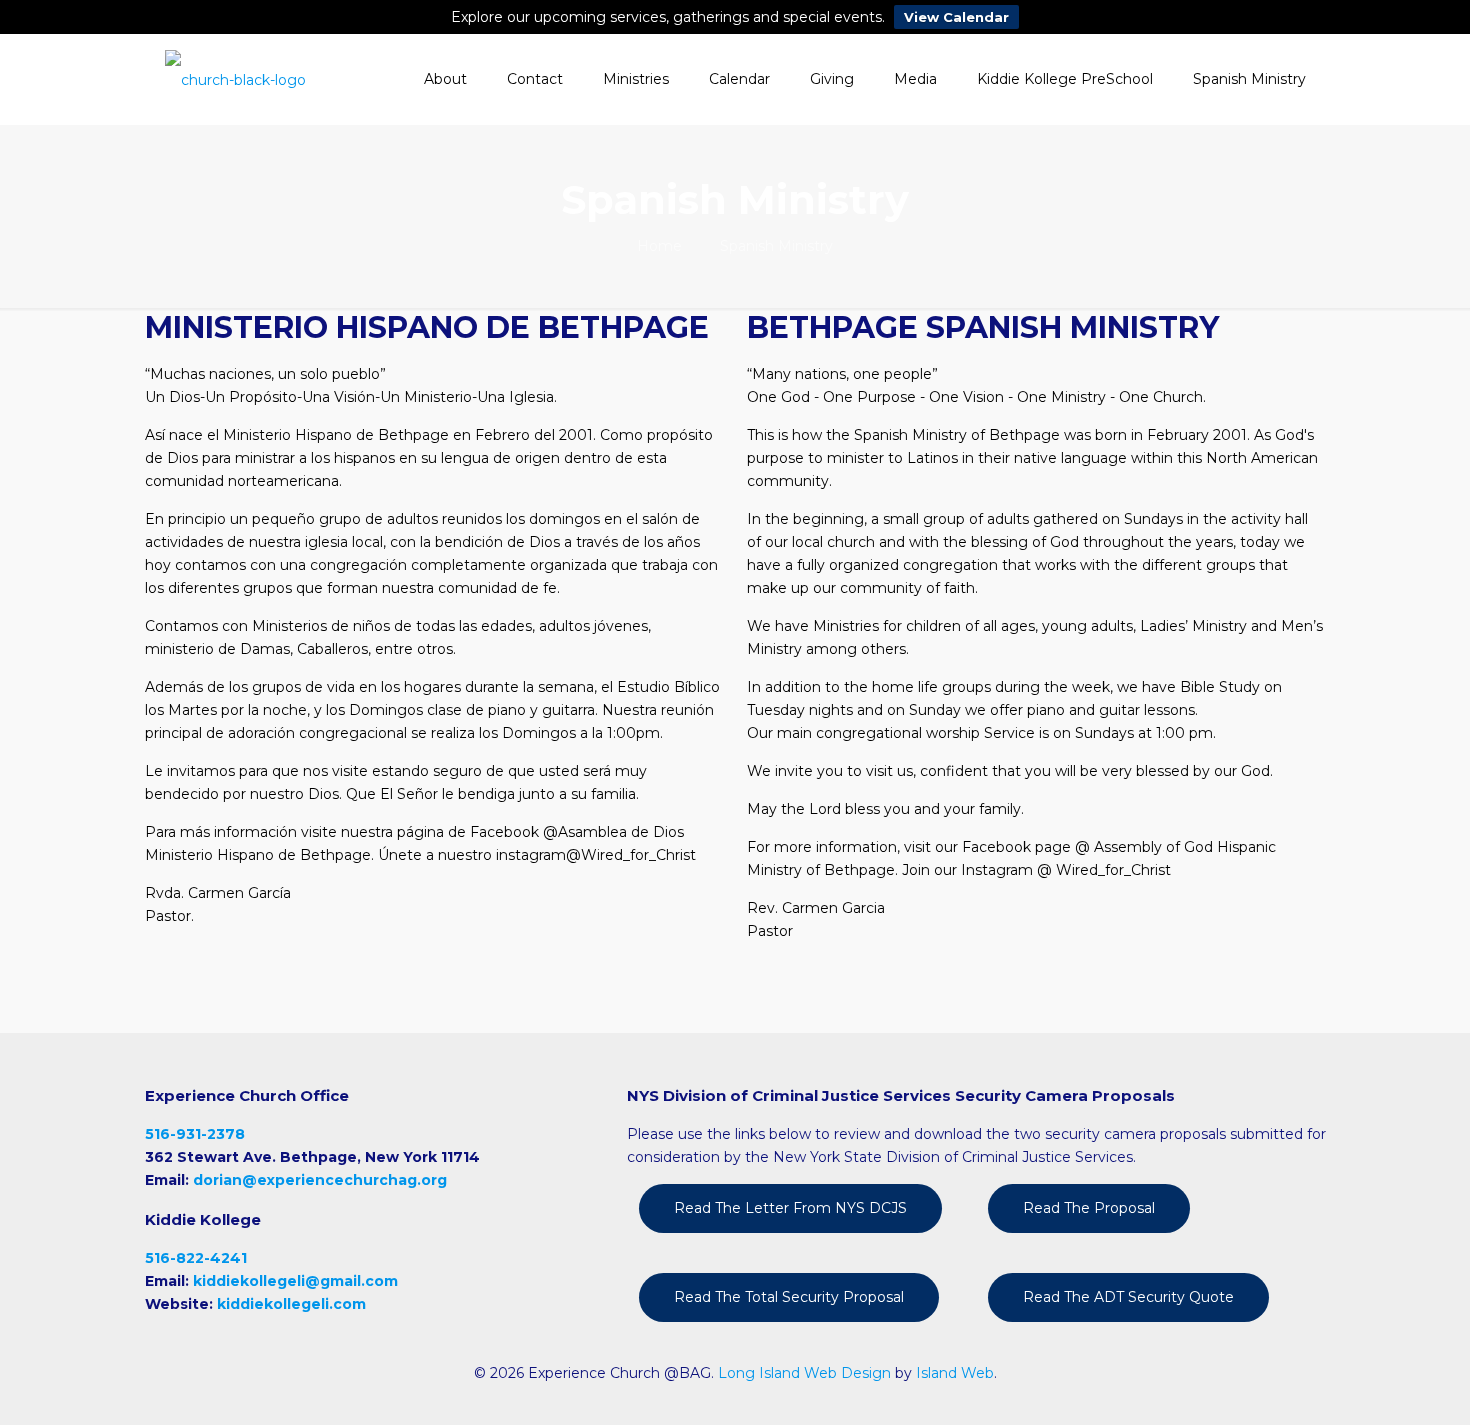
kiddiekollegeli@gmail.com (295, 1281)
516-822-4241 (196, 1258)
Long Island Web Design (804, 1373)
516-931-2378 (195, 1134)
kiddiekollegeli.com (291, 1304)
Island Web (955, 1373)
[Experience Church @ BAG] (235, 79)
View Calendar (956, 17)
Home (659, 246)
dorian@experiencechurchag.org (320, 1180)
